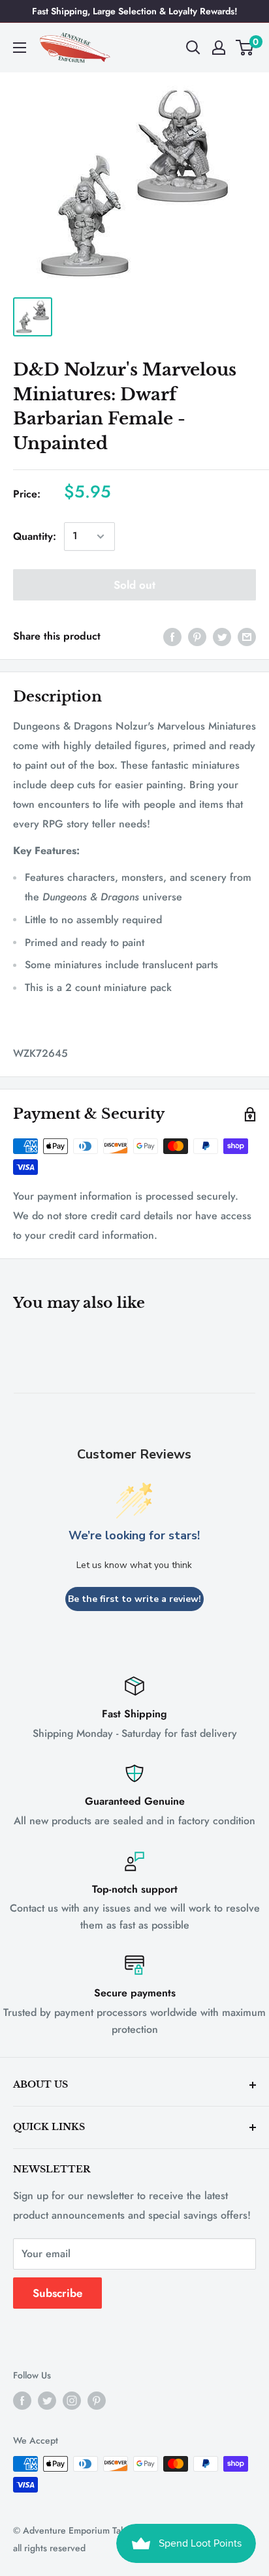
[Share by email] (247, 636)
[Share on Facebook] (172, 636)
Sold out (134, 585)
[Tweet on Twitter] (222, 636)
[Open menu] (20, 48)
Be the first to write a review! (134, 1599)
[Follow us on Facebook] (22, 2400)
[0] (245, 48)
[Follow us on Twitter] (47, 2400)
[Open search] (193, 48)
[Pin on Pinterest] (197, 636)
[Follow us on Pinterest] (97, 2400)
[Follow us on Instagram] (72, 2400)
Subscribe (57, 2293)
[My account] (219, 48)
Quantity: (35, 536)
